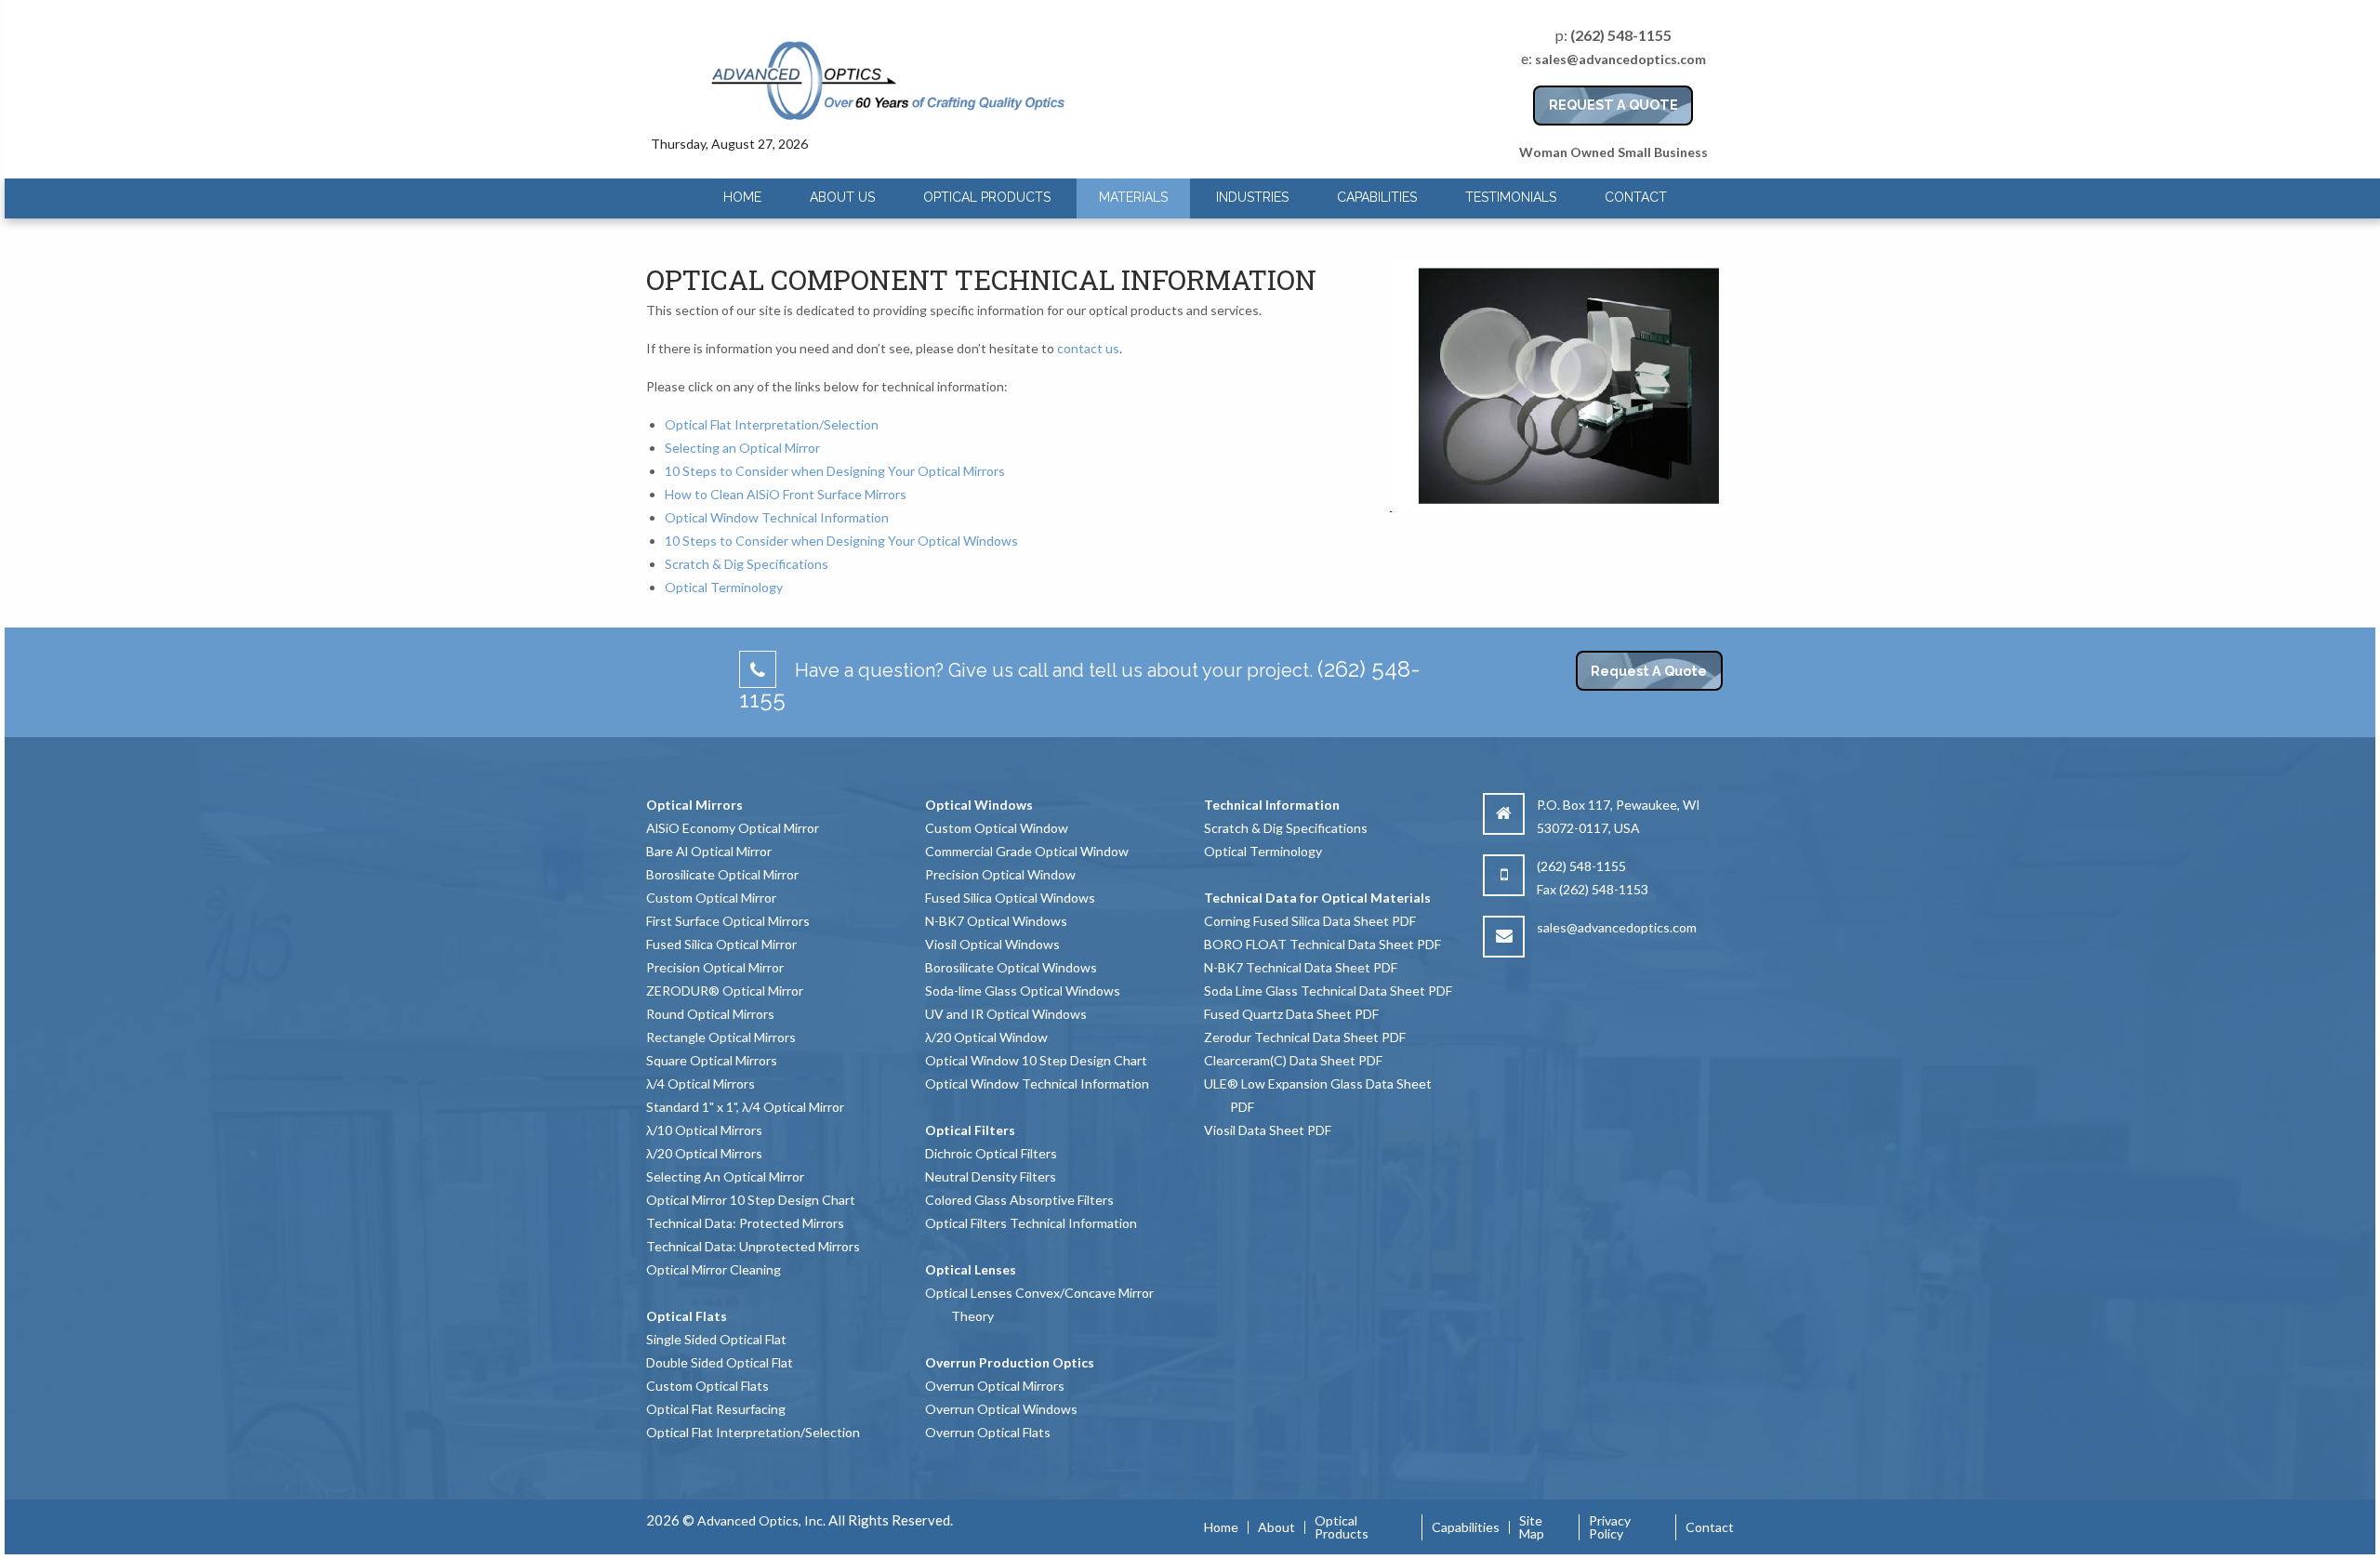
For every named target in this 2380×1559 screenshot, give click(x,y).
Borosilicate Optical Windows (1011, 967)
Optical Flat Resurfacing (716, 1409)
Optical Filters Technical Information (1031, 1223)
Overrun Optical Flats (988, 1432)
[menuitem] (742, 198)
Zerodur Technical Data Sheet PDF (1305, 1037)
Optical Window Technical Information (777, 517)
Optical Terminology (724, 587)
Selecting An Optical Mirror (725, 1176)
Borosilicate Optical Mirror (722, 874)
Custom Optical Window (997, 828)
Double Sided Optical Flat (720, 1362)
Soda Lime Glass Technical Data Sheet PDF (1328, 991)
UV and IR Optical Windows (1006, 1014)
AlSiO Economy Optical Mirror (733, 828)
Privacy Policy (1610, 1527)
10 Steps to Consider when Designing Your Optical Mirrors (835, 471)
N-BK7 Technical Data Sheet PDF (1301, 967)
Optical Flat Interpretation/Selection (772, 424)
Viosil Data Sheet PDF (1268, 1130)
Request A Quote (1649, 671)
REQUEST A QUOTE (1613, 105)
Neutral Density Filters (991, 1176)
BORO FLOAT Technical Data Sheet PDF (1322, 944)
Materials (1133, 197)
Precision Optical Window (1000, 874)
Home (742, 197)
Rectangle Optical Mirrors (721, 1037)
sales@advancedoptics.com (1620, 59)
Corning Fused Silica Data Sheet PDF (1310, 921)
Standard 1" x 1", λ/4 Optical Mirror (745, 1107)
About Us (842, 197)
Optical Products (987, 197)
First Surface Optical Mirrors (728, 921)
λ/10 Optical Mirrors (704, 1130)
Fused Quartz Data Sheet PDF (1291, 1014)
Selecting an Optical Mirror (742, 448)
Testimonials (1511, 197)
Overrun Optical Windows (1001, 1409)
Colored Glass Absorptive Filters (1019, 1200)
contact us (1088, 348)
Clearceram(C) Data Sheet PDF (1293, 1060)
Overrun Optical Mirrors (995, 1386)
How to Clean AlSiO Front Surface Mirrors (786, 494)
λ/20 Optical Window (986, 1037)
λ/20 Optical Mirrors (704, 1153)
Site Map (1532, 1527)
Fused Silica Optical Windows (1010, 898)
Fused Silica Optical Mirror (721, 944)
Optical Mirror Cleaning (714, 1269)
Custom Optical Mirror (711, 898)
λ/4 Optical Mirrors (701, 1083)
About (1276, 1527)
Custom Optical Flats (707, 1386)
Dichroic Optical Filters (991, 1153)
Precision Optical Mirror (715, 967)
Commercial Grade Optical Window (1027, 851)
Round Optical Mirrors (710, 1014)
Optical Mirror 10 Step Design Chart (751, 1200)
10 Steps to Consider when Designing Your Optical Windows (841, 541)
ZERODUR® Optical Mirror (725, 991)
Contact (1636, 197)
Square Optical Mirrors (712, 1060)
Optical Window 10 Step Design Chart (1036, 1060)
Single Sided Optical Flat (716, 1339)
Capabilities (1377, 197)
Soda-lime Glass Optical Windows (1023, 991)
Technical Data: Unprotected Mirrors (753, 1246)
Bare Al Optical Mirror (709, 851)
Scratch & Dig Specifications (747, 564)
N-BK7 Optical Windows (996, 921)
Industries (1252, 197)
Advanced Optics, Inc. (761, 1520)
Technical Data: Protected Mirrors (745, 1223)
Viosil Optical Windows (992, 944)
